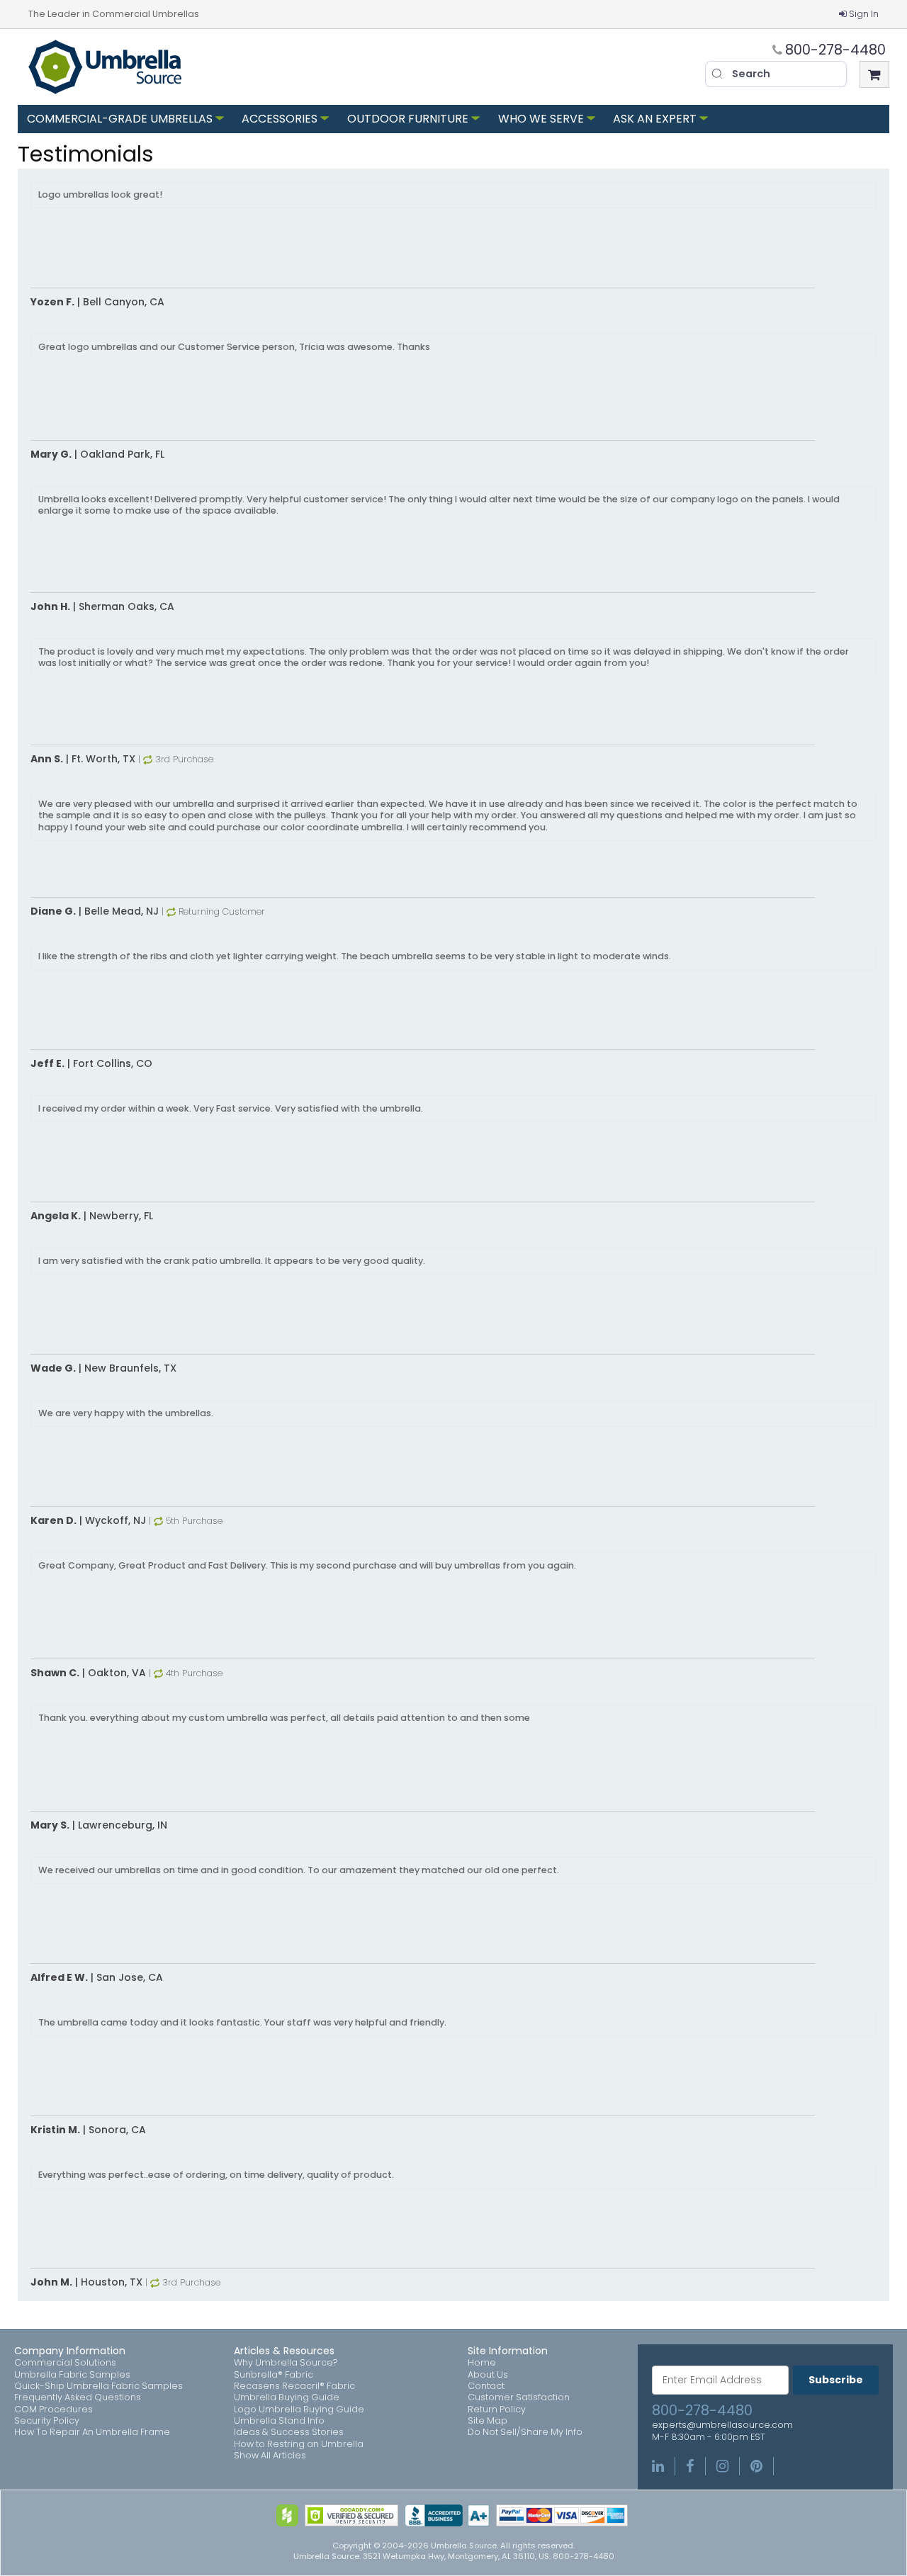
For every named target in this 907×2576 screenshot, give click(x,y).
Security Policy (47, 2421)
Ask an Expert (655, 119)
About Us (488, 2375)
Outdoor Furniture (408, 119)
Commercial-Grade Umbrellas (120, 119)
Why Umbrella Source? (286, 2363)
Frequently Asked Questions (78, 2397)
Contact (486, 2386)
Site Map (488, 2421)
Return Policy (497, 2410)
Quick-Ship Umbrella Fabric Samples (98, 2386)
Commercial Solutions (65, 2363)
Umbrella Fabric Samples (72, 2375)
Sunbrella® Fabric (274, 2375)
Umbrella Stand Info (279, 2421)
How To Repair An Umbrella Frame (92, 2432)
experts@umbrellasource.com (722, 2425)
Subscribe (836, 2380)
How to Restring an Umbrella (299, 2444)
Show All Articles (270, 2456)
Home (482, 2363)
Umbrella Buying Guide (287, 2397)
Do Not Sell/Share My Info (525, 2432)
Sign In (864, 14)
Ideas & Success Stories (289, 2432)
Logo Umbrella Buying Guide (299, 2410)
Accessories (280, 119)
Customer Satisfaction (519, 2397)
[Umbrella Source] (105, 67)
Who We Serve (541, 119)
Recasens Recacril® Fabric (294, 2386)
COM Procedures (53, 2410)
